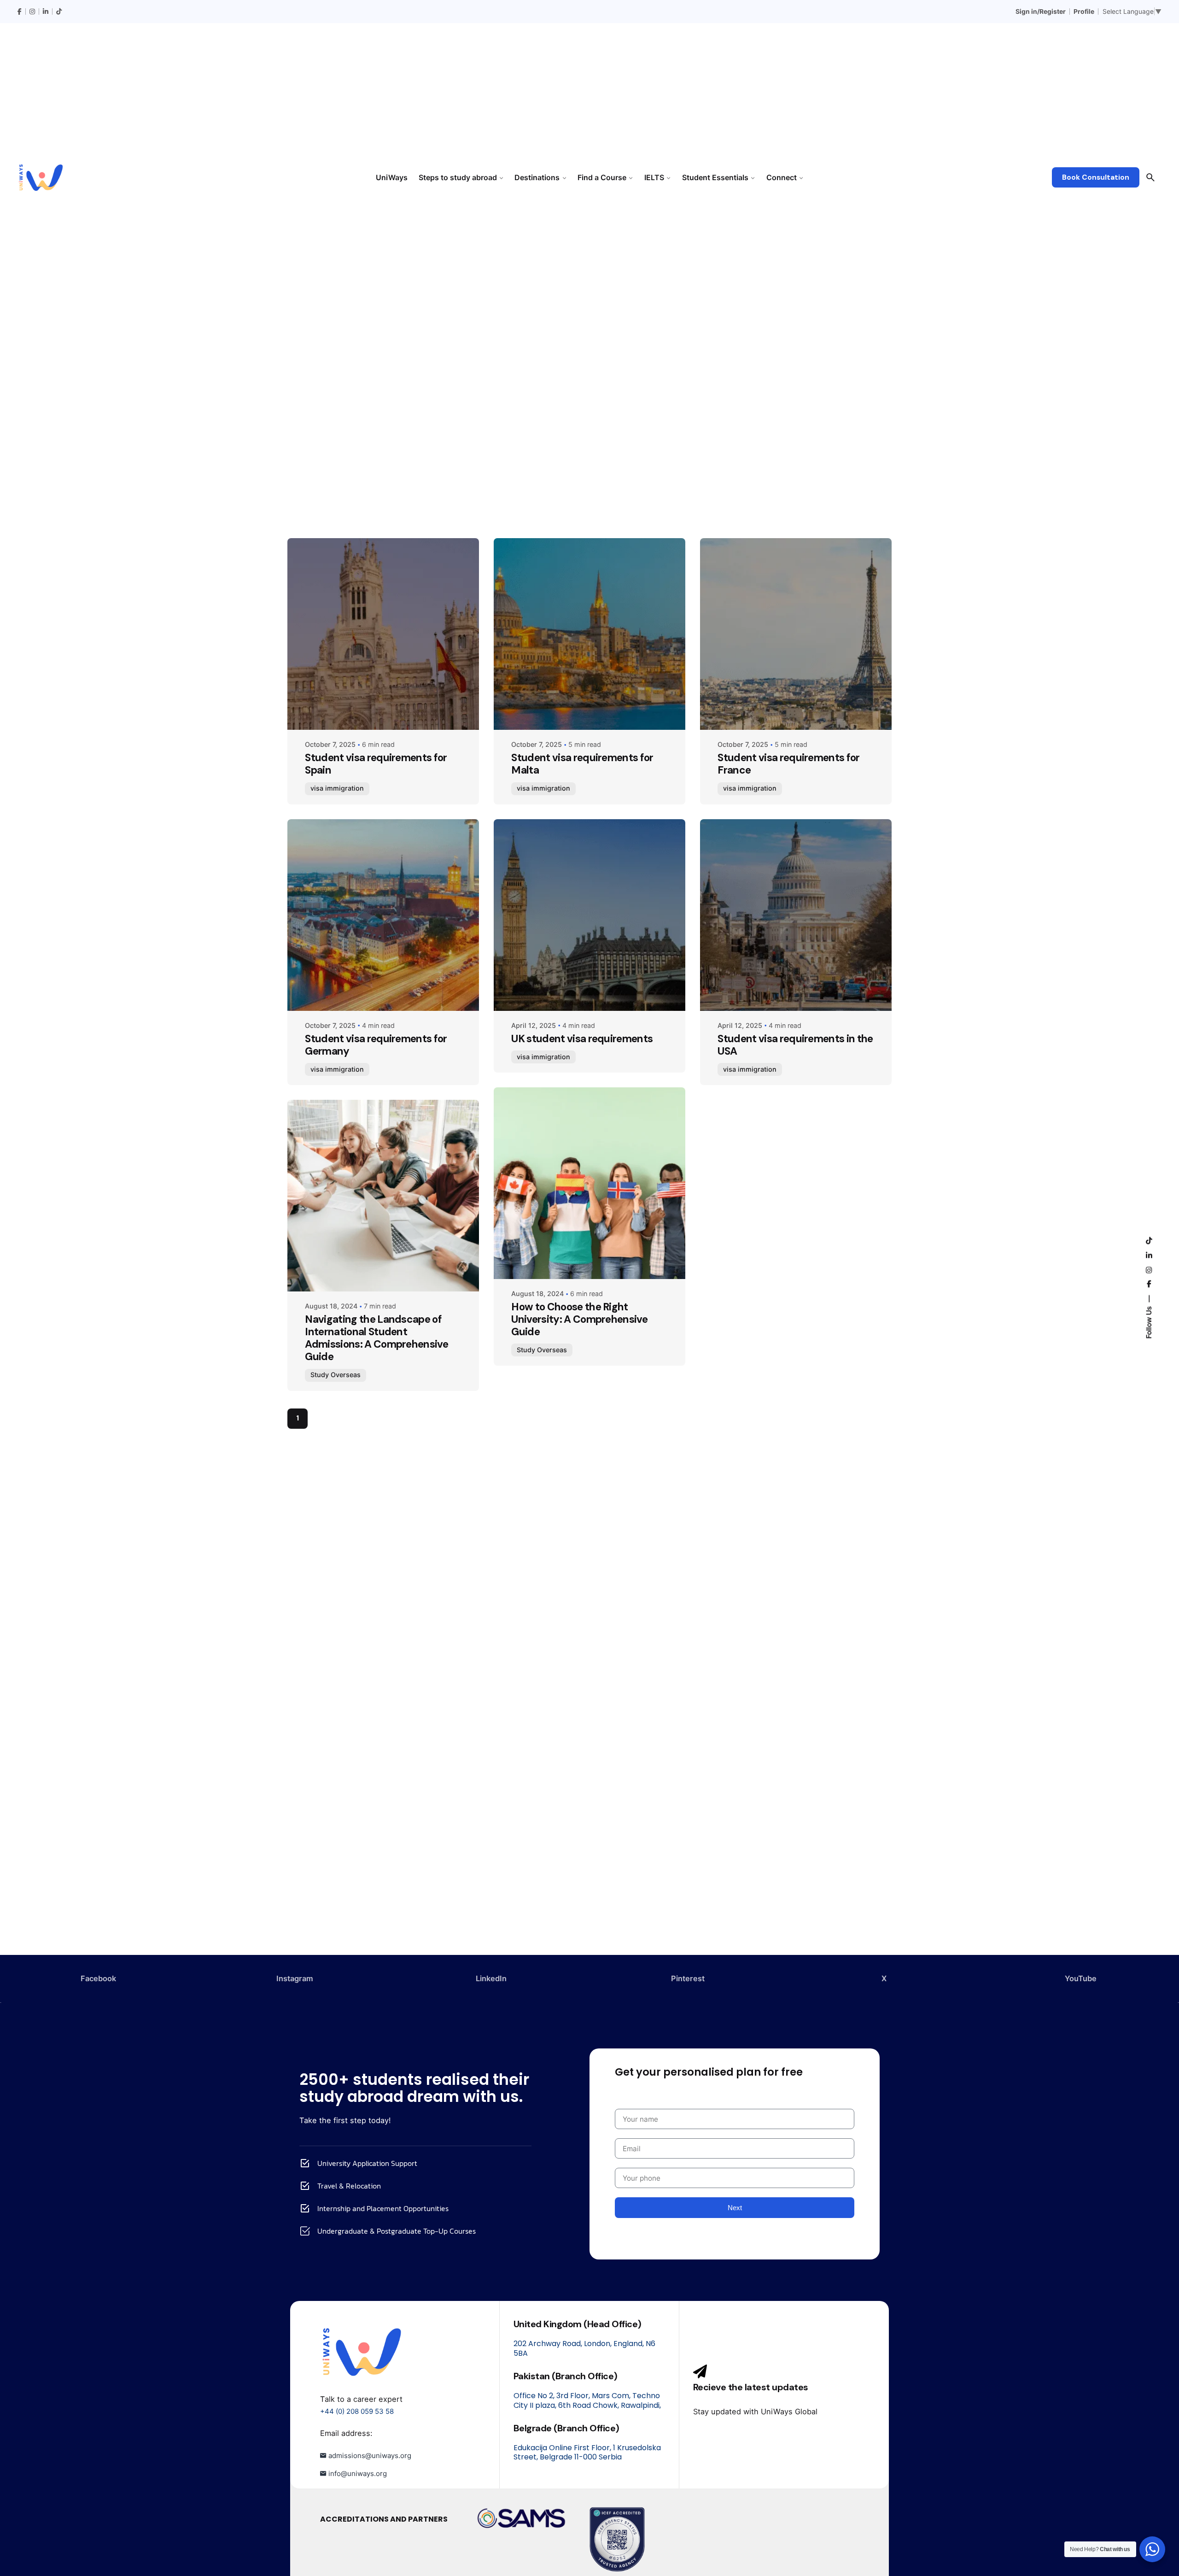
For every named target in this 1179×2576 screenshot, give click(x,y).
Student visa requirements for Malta (582, 764)
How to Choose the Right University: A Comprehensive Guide (579, 1319)
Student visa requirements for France (788, 764)
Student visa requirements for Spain (376, 764)
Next (735, 2208)
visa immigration (337, 788)
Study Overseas (336, 1375)
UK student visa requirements (582, 1039)
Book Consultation (1096, 177)
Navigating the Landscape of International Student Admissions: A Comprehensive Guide (376, 1338)
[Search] (1150, 177)
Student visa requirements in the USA (795, 1045)
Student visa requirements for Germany (376, 1045)
